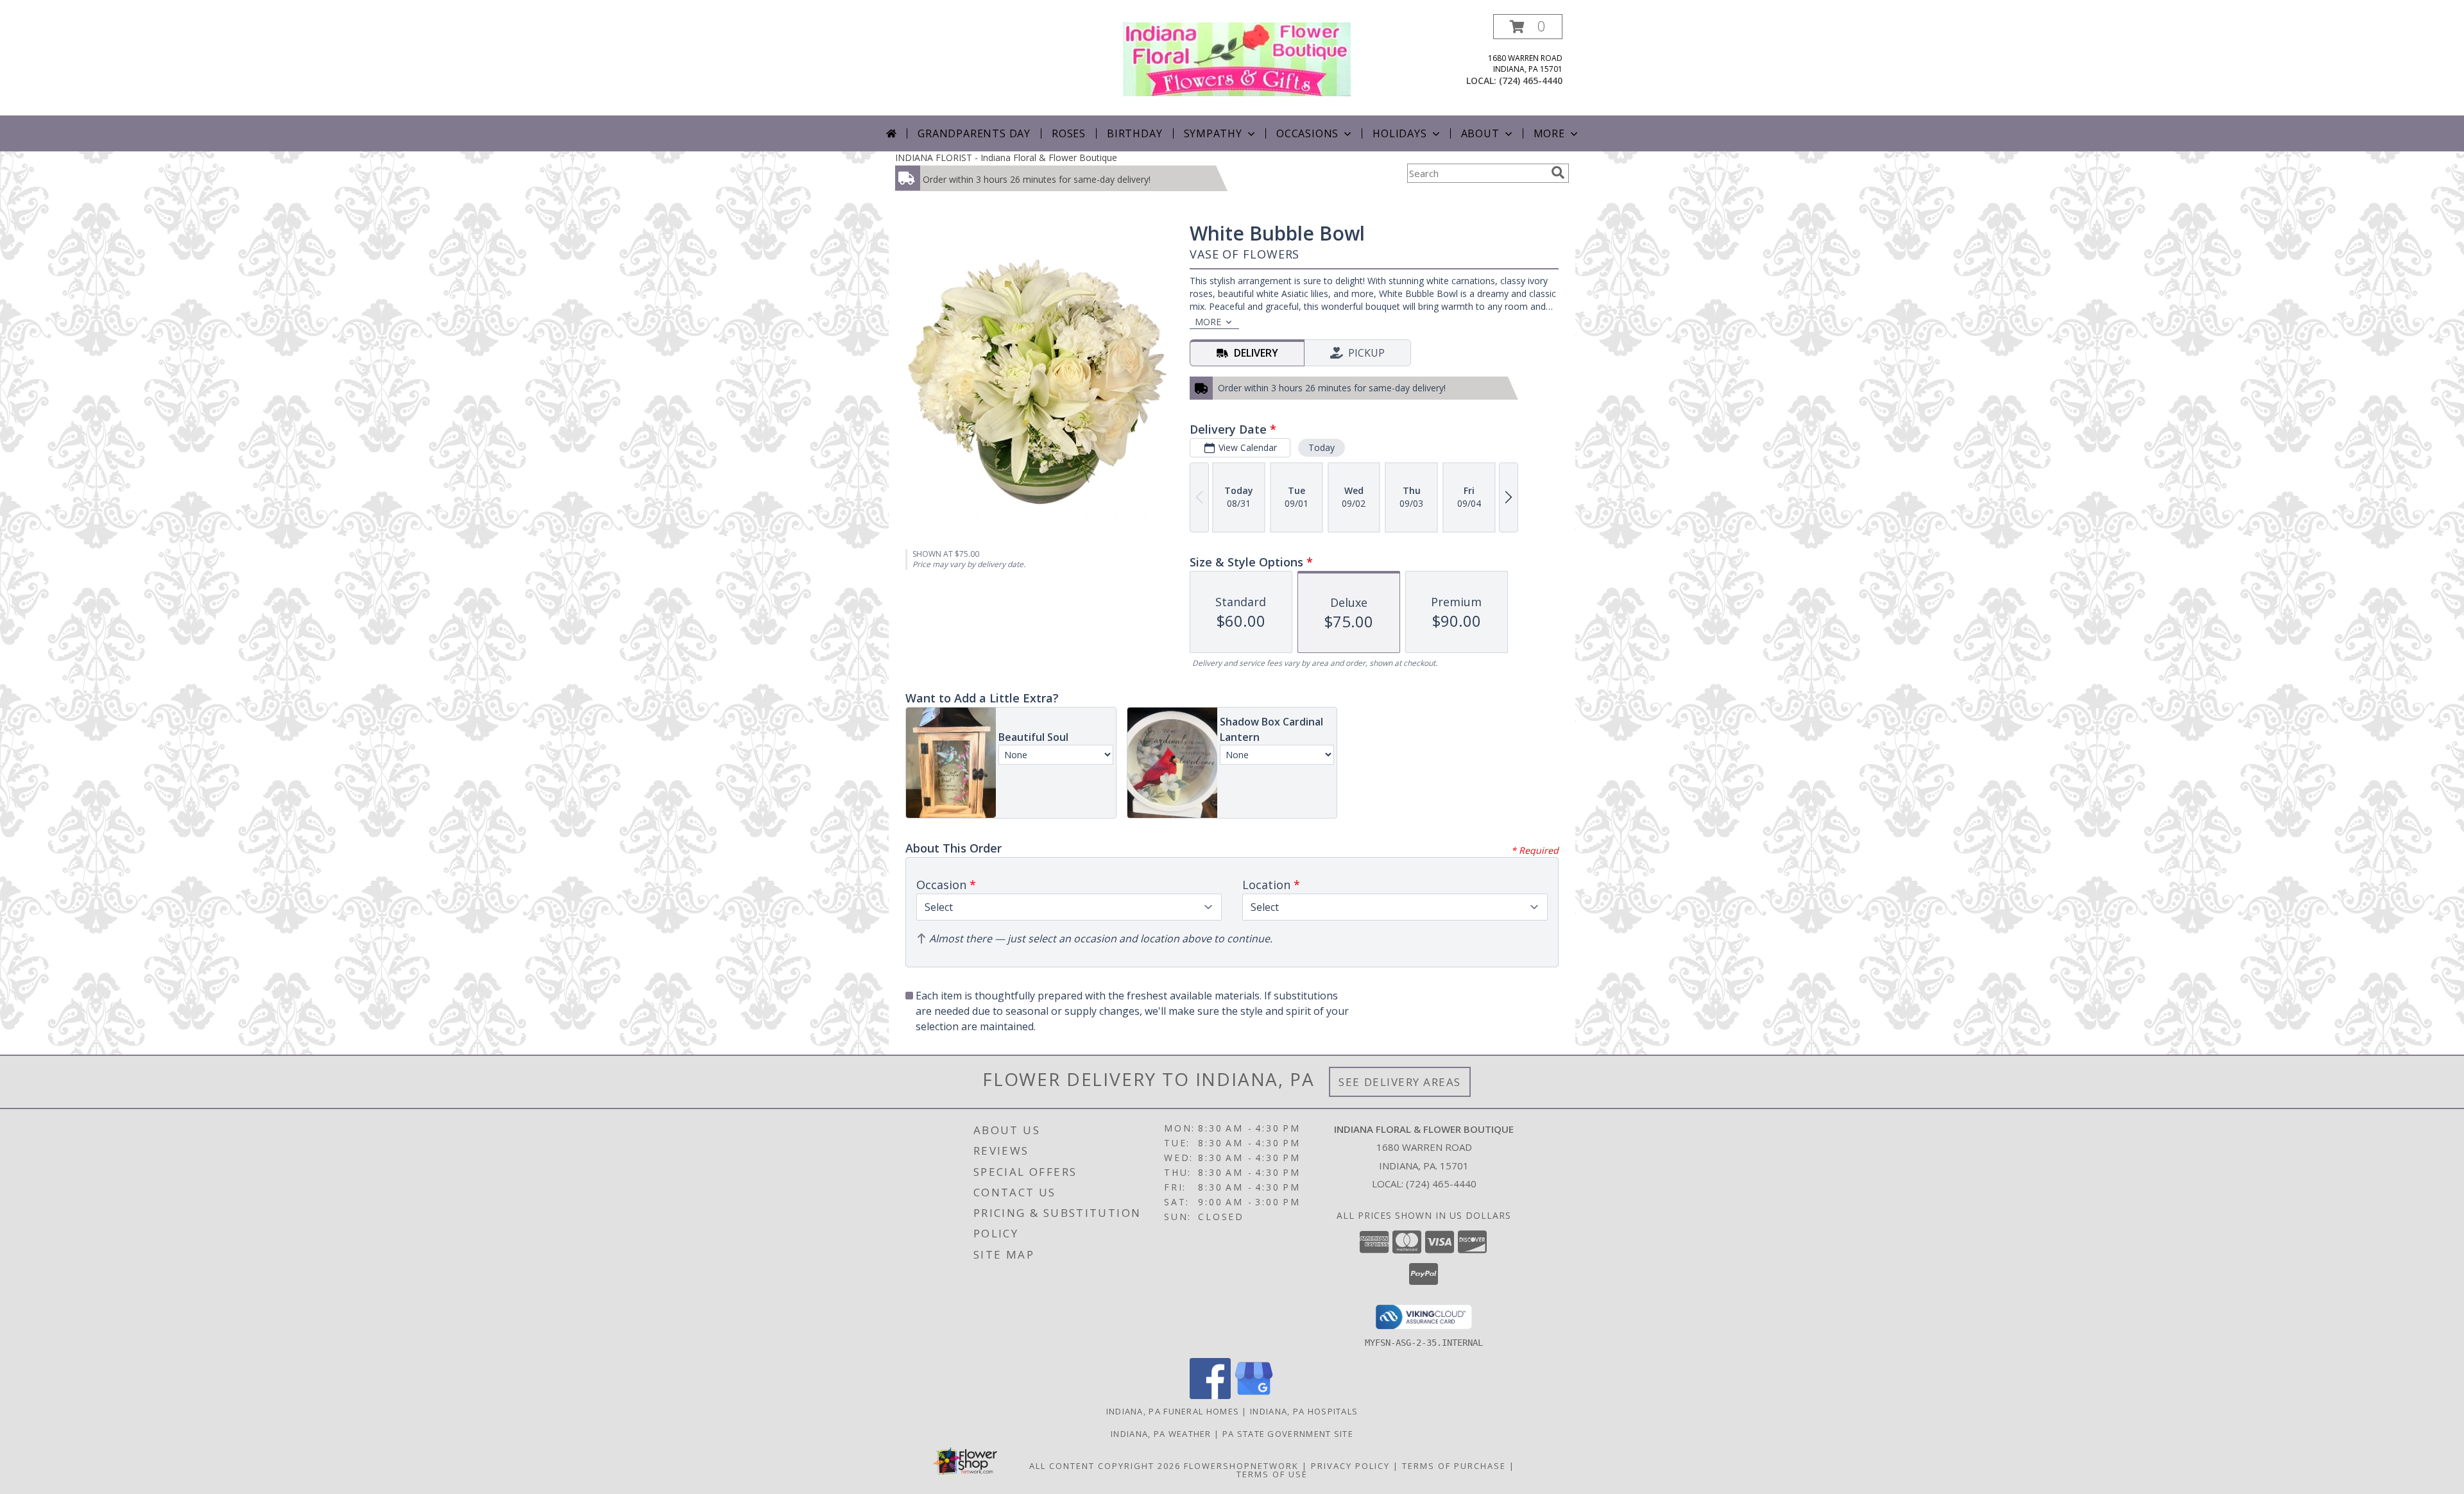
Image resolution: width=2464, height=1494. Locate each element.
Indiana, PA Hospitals (1304, 1411)
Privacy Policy (1350, 1466)
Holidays (1399, 133)
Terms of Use (1272, 1474)
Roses (1069, 133)
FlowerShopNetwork (1241, 1466)
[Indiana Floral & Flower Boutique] (1237, 58)
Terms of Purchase (1454, 1466)
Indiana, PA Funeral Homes (1173, 1411)
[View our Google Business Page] (1254, 1396)
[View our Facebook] (1210, 1396)
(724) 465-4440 (1531, 81)
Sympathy (1213, 133)
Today (1322, 447)
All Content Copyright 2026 (1105, 1466)
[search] (1558, 173)
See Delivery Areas (1400, 1082)
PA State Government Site (1288, 1434)
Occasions (1307, 133)
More (1549, 133)
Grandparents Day (974, 133)
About (1480, 133)
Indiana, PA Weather (1161, 1434)
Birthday (1134, 133)
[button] (1528, 27)
